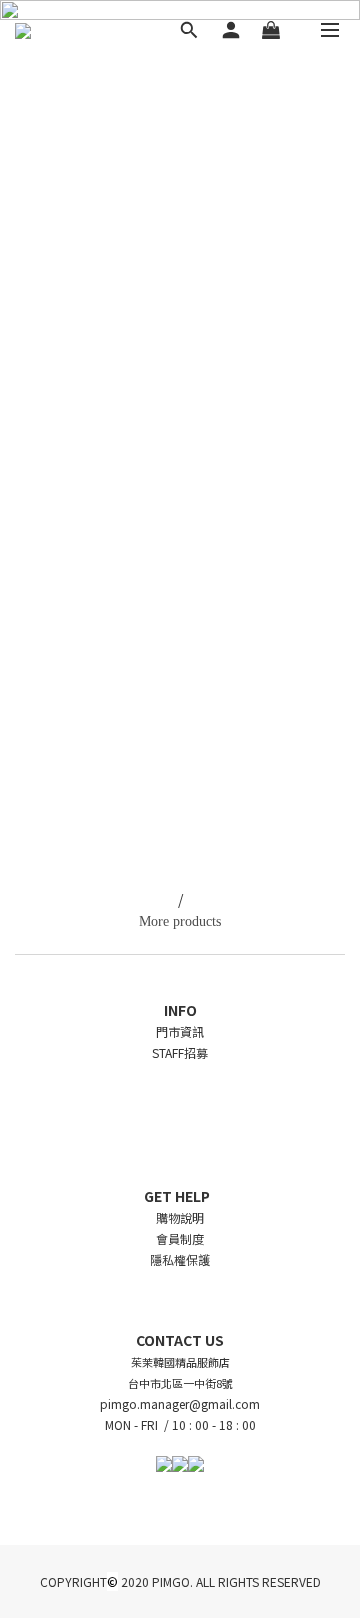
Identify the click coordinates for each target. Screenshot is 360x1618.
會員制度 (180, 1238)
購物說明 (180, 1217)
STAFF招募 (180, 1052)
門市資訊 (180, 1031)
